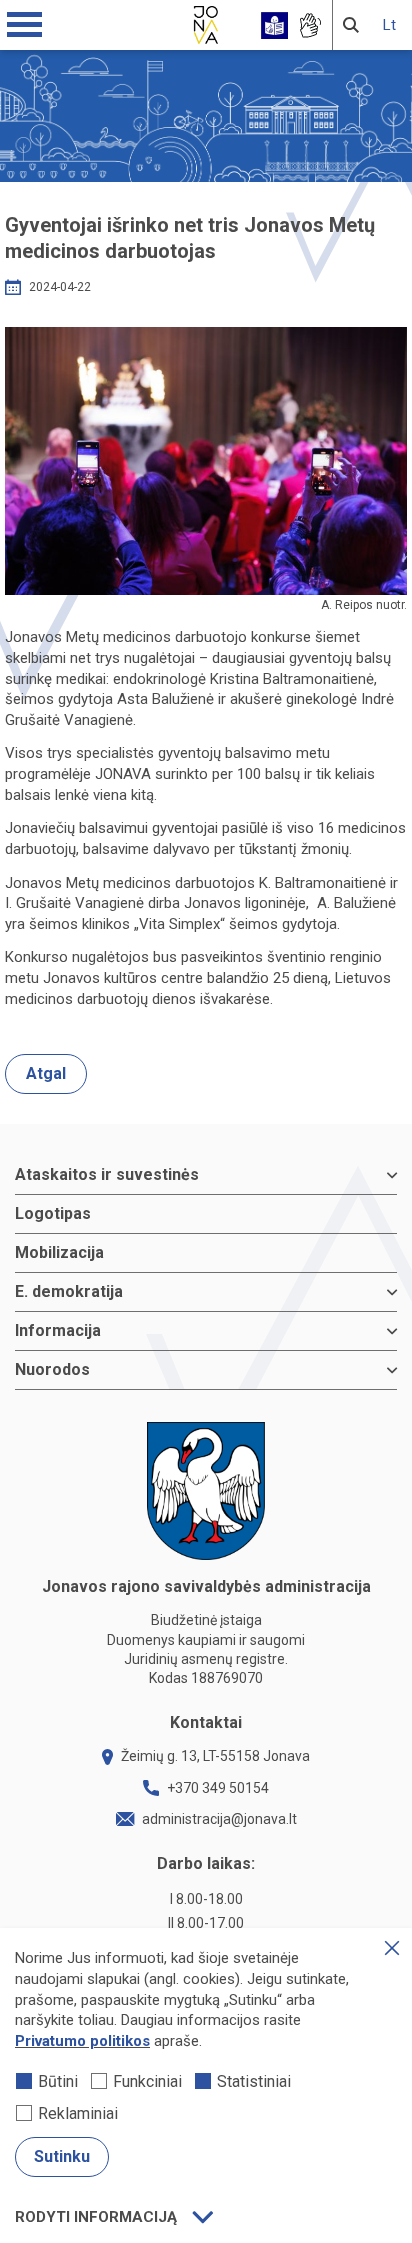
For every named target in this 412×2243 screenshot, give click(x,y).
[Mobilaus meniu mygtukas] (25, 25)
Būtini (58, 2081)
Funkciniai (147, 2081)
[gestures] (309, 25)
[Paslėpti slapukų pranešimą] (392, 1948)
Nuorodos (52, 1369)
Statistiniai (254, 2081)
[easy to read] (274, 25)
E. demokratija (69, 1291)
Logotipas (53, 1213)
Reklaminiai (78, 2113)
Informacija (58, 1330)
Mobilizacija (59, 1252)
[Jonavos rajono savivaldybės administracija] (206, 22)
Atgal (46, 1073)
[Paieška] (351, 25)
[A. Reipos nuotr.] (206, 461)
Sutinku (62, 2156)
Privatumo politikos (82, 2041)
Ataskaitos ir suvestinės (107, 1174)
